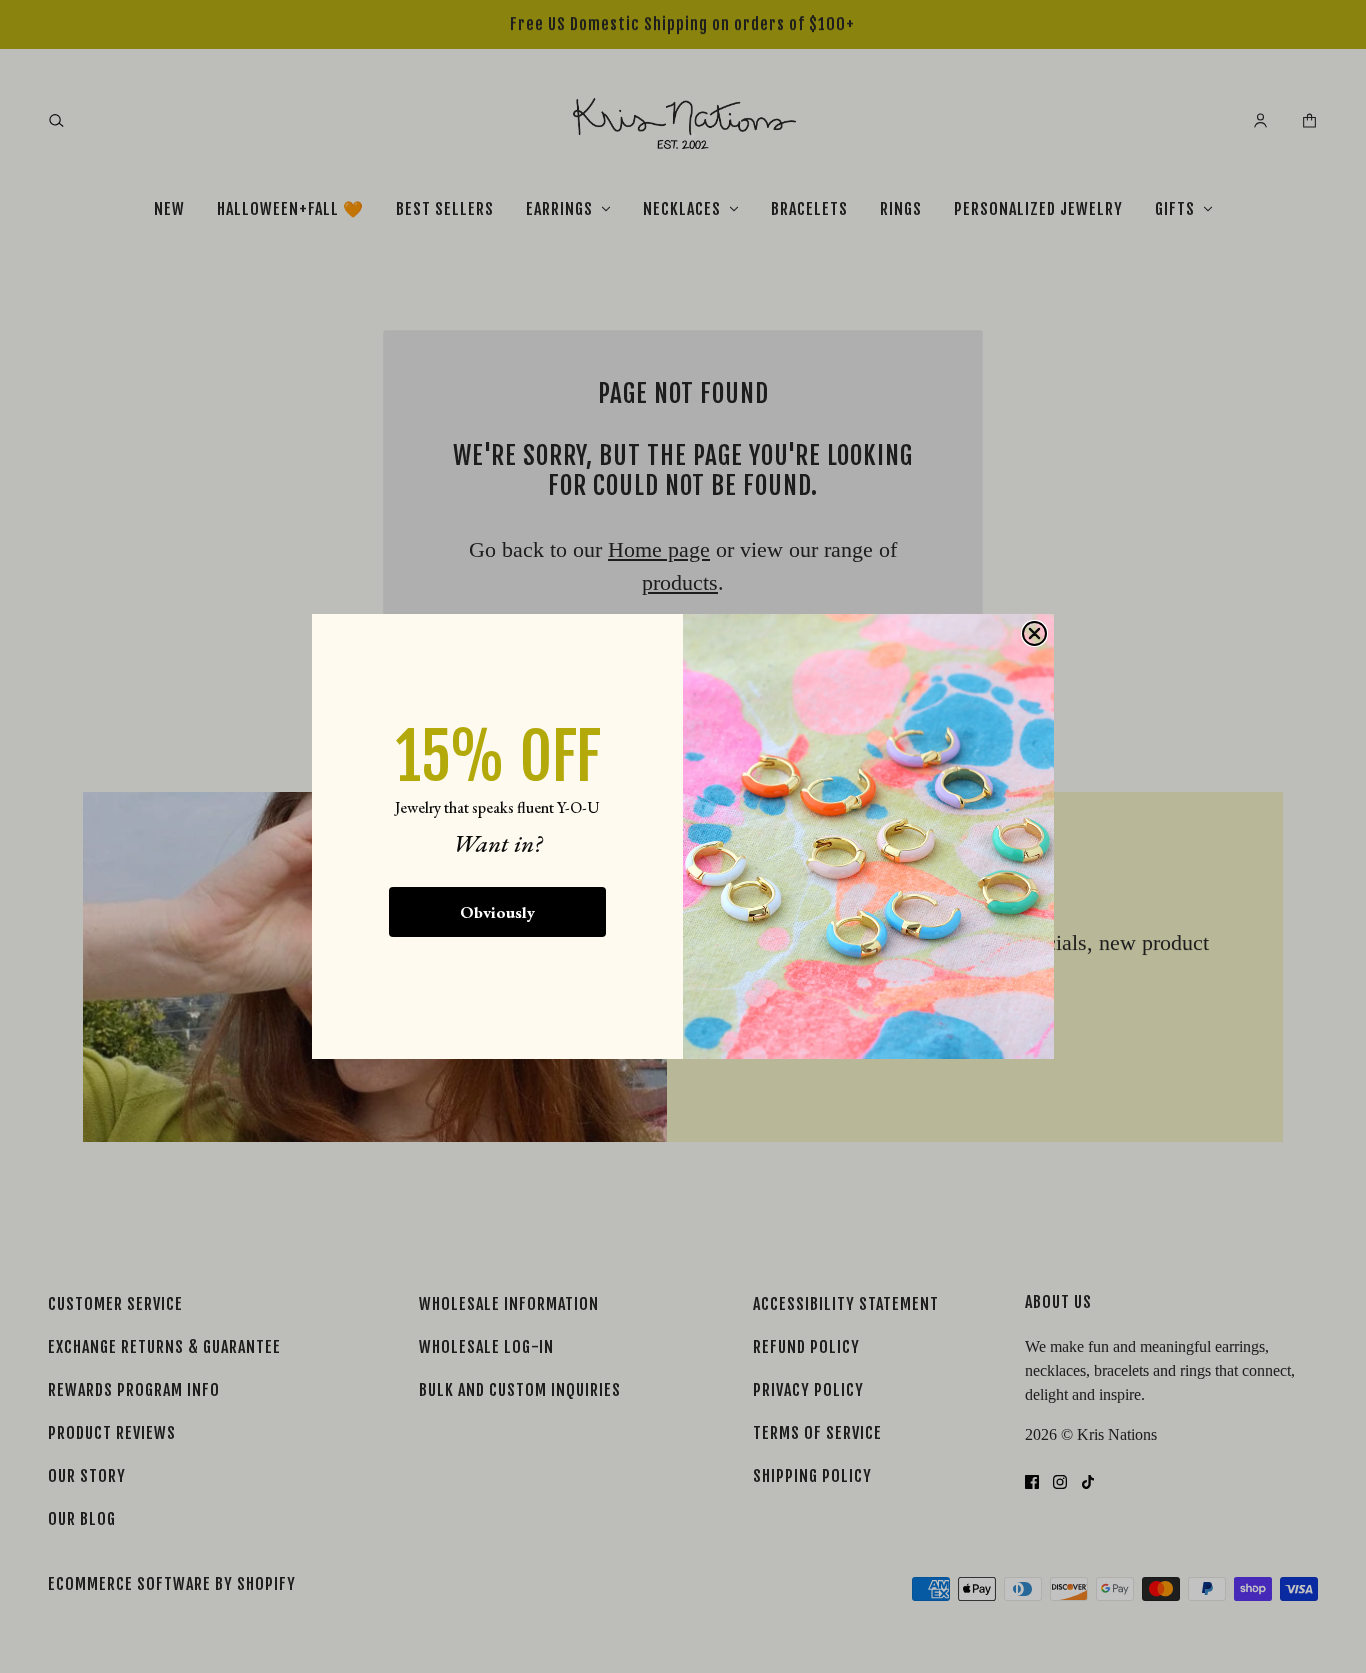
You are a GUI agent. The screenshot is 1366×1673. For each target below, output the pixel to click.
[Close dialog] (1034, 633)
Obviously (497, 912)
